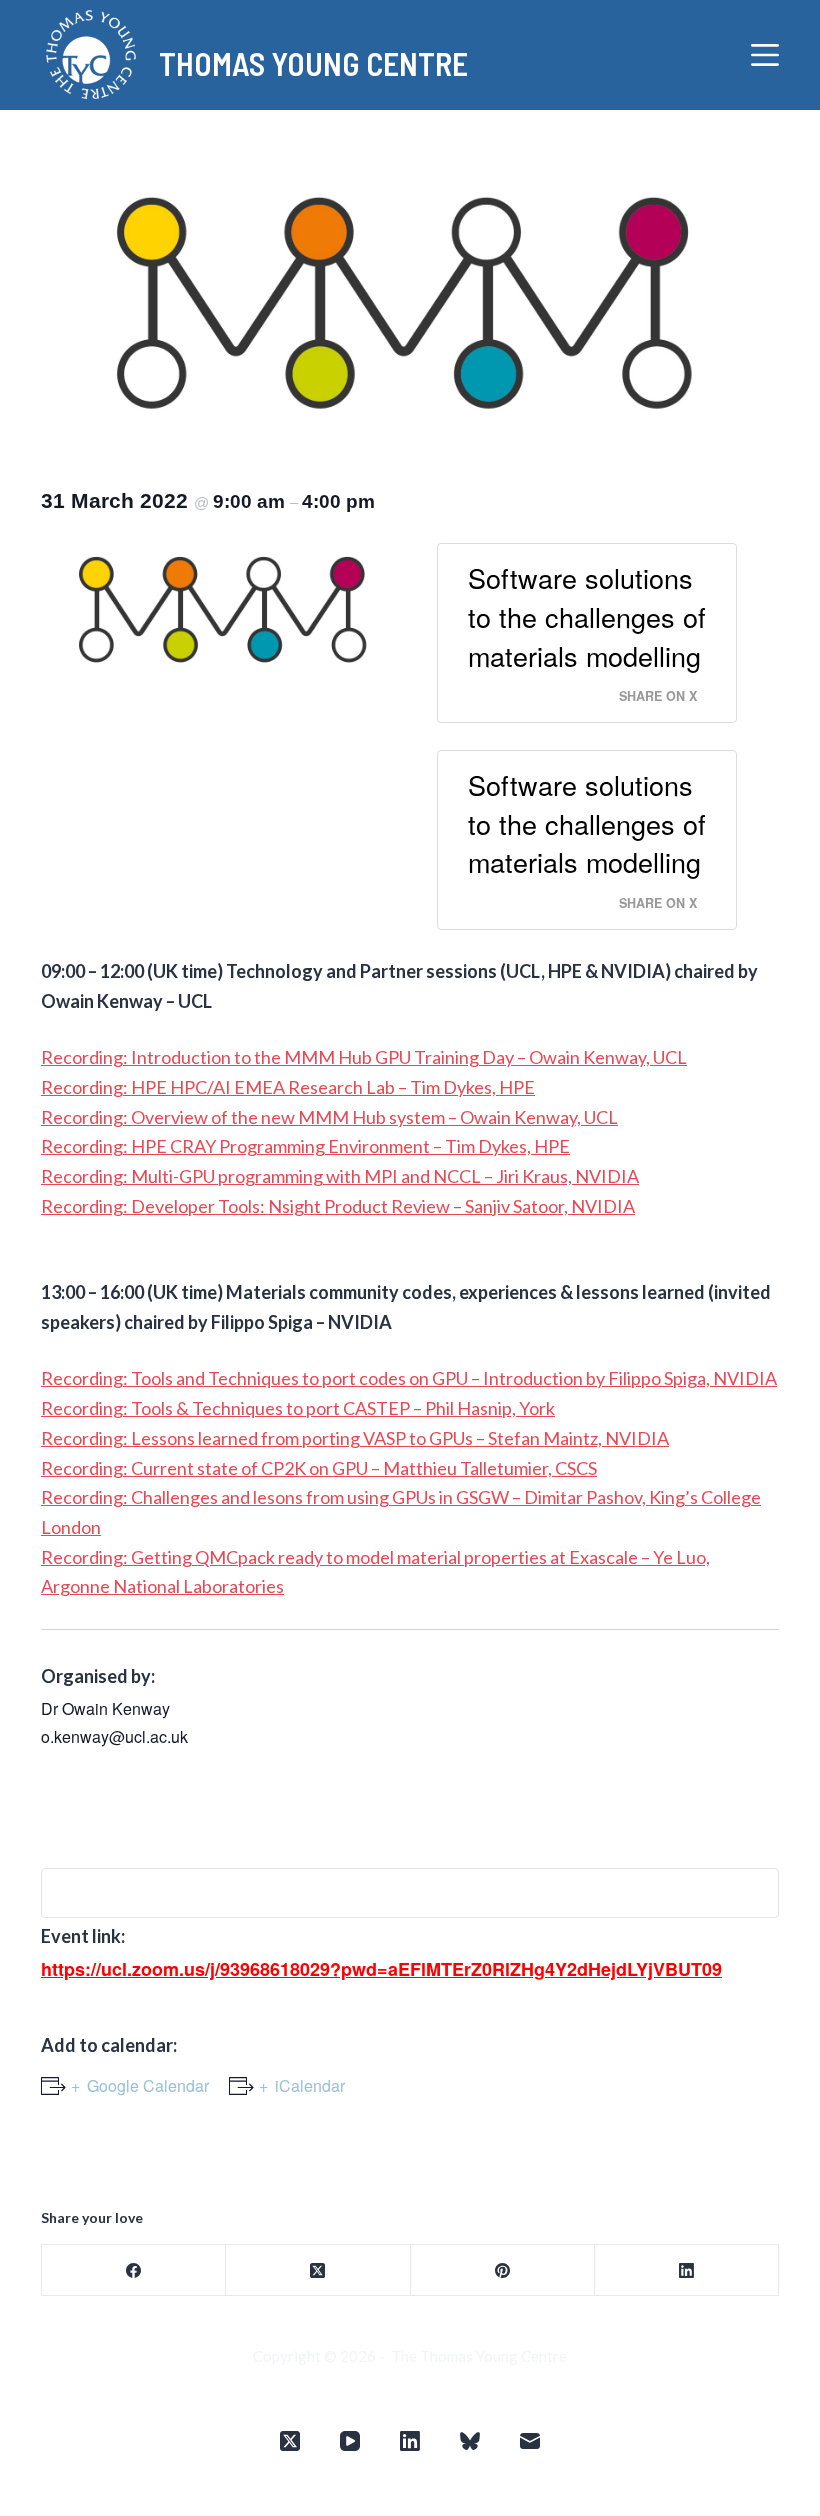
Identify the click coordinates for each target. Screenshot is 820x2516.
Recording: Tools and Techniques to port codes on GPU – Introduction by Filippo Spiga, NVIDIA (409, 1378)
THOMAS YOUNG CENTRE (313, 63)
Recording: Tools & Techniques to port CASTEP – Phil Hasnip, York (298, 1408)
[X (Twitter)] (318, 2270)
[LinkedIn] (687, 2270)
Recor (65, 1087)
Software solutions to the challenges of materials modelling (587, 616)
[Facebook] (134, 2270)
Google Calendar (148, 2085)
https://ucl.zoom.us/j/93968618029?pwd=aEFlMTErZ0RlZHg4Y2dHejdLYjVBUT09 (381, 1969)
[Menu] (765, 55)
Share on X (658, 696)
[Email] (530, 2441)
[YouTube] (350, 2441)
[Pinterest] (503, 2270)
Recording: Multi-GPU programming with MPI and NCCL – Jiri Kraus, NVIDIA (340, 1176)
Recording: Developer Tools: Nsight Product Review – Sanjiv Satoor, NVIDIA (338, 1206)
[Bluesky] (470, 2441)
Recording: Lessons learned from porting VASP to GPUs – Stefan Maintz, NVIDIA (355, 1438)
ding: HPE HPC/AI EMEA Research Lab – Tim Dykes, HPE (312, 1087)
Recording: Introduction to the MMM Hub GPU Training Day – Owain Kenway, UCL (364, 1057)
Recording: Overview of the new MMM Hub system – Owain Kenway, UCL (329, 1117)
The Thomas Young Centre (479, 2356)
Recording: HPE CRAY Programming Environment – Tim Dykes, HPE (305, 1146)
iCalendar (310, 2085)
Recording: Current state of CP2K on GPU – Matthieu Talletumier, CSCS (319, 1468)
